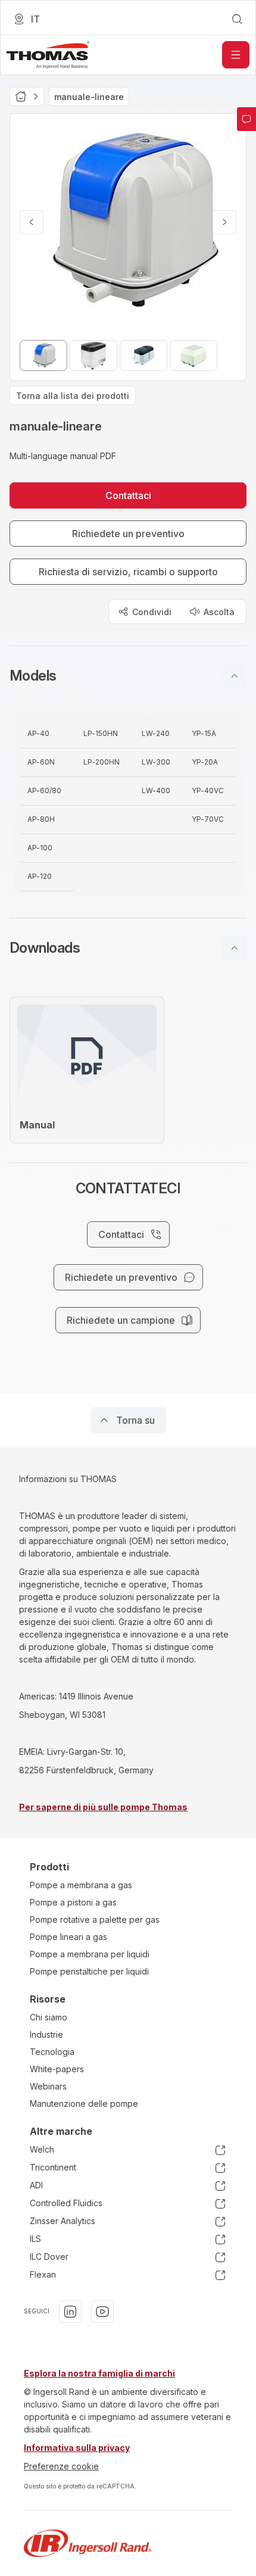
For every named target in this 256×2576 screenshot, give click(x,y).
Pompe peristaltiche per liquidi (89, 1971)
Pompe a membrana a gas (81, 1885)
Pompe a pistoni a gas (73, 1902)
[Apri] (236, 55)
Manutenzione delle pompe (84, 2103)
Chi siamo (49, 2017)
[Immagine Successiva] (224, 222)
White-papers (57, 2069)
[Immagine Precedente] (32, 222)
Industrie (46, 2034)
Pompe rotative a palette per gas (95, 1919)
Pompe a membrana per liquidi (90, 1954)
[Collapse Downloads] (235, 948)
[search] (237, 19)
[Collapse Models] (235, 676)
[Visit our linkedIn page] (70, 2312)
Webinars (48, 2086)
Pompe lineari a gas (68, 1937)
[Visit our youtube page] (102, 2312)
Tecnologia (52, 2052)
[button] (128, 676)
